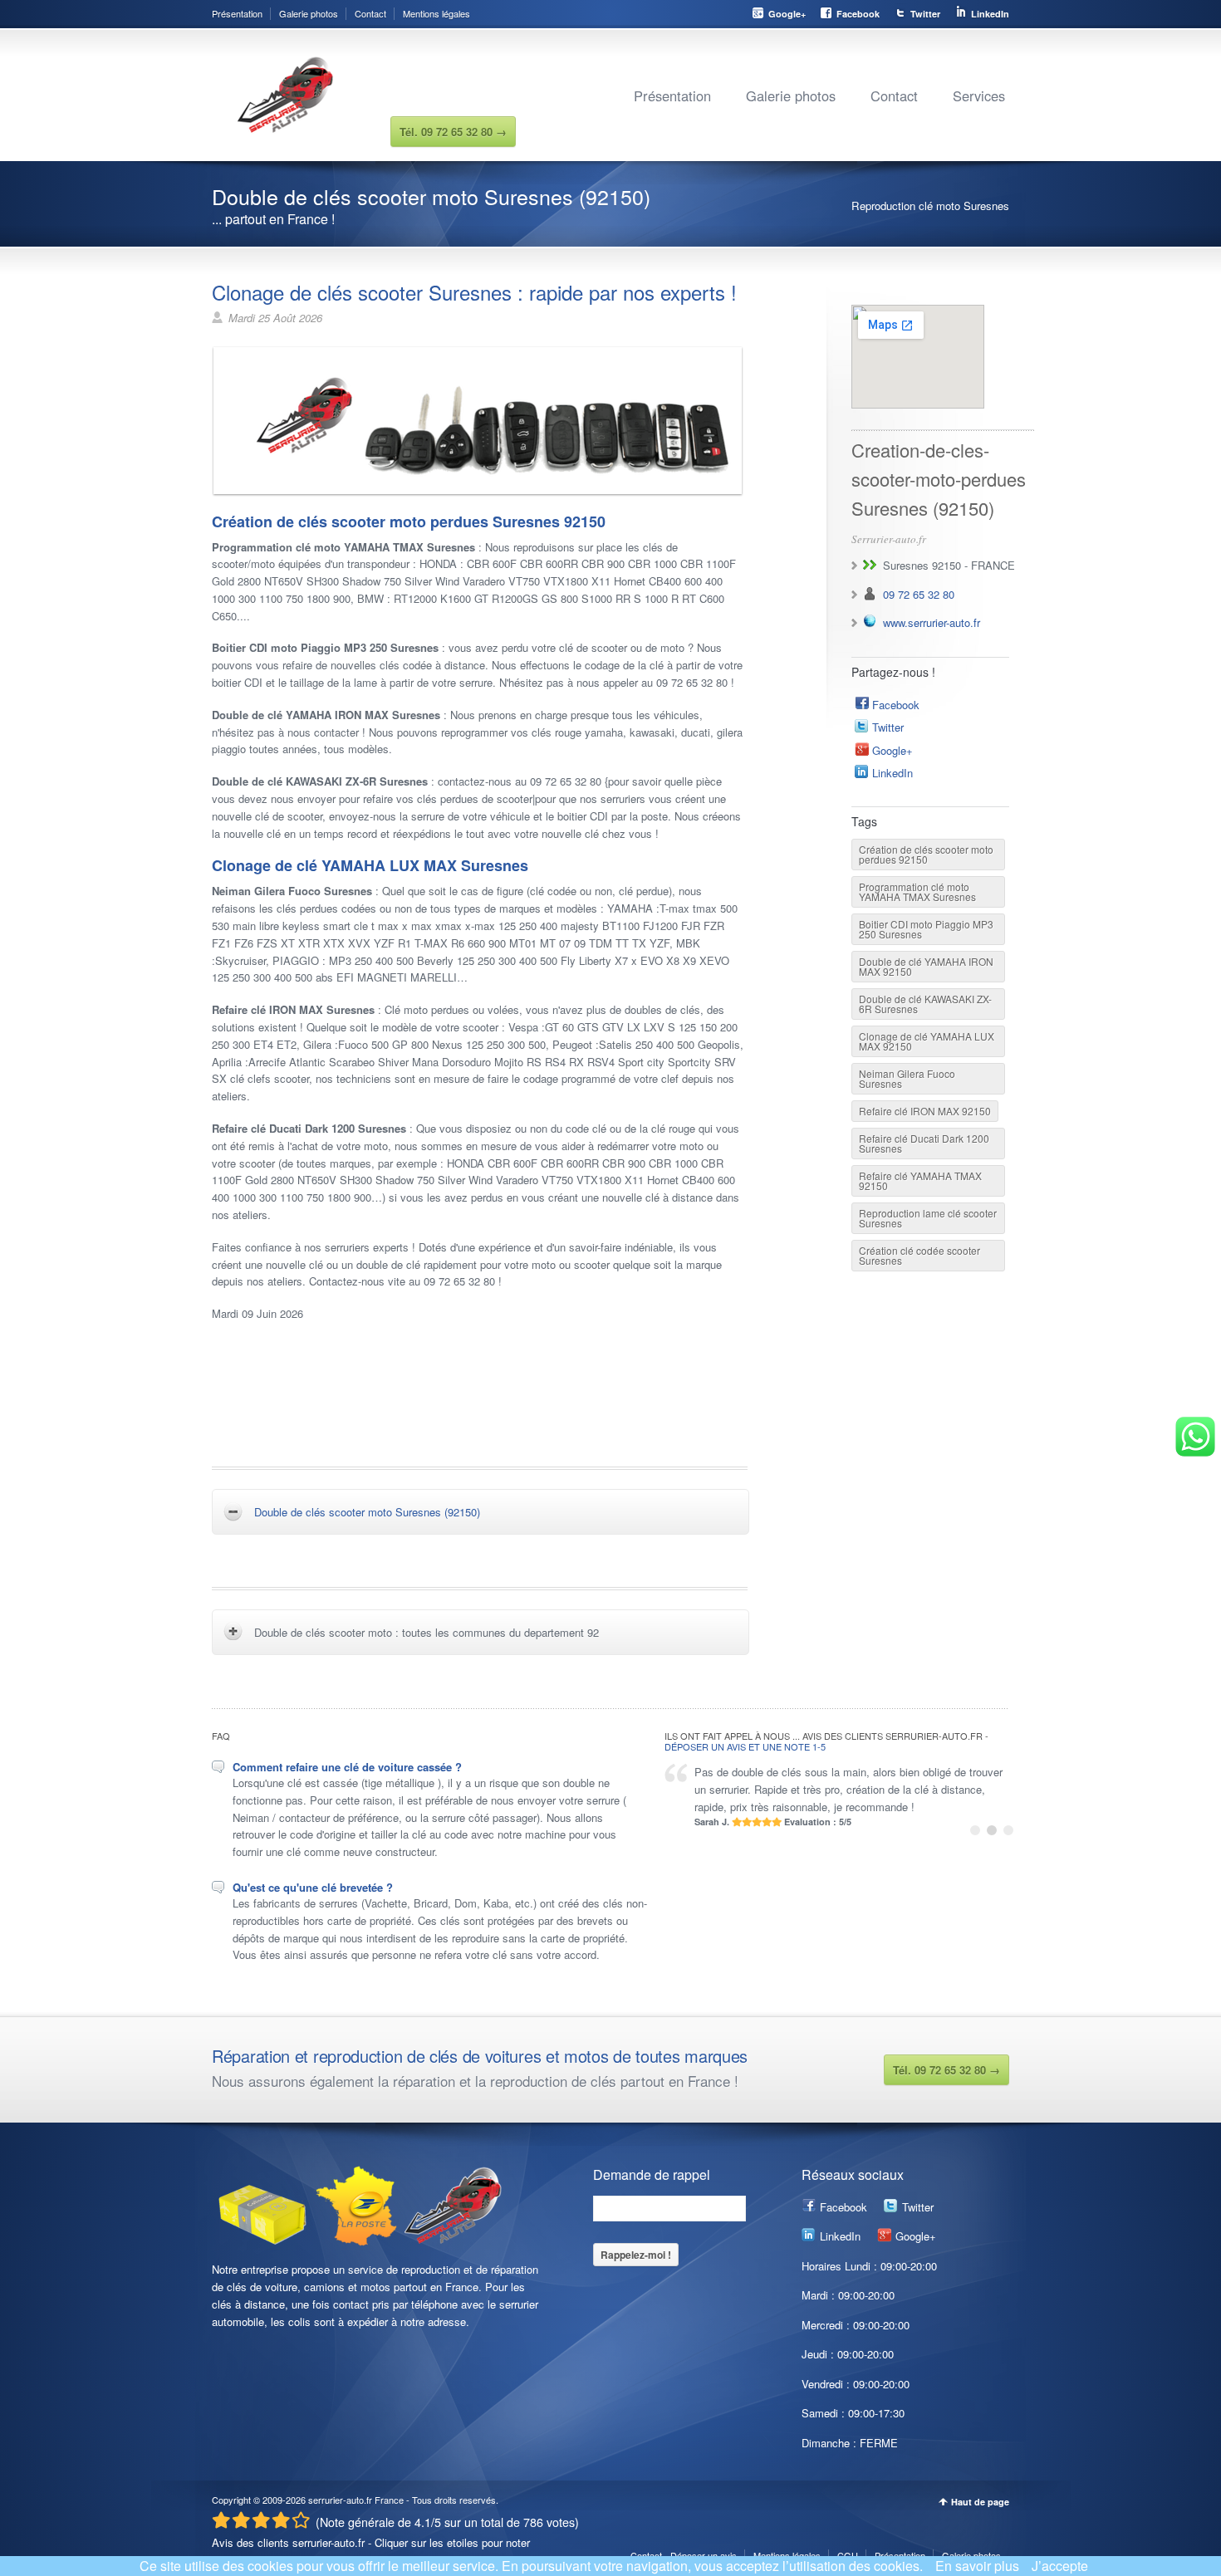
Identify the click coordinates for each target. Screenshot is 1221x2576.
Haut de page (980, 2502)
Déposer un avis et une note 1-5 (745, 1746)
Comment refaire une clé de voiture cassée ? (347, 1767)
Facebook (858, 14)
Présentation (237, 13)
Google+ (787, 14)
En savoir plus (977, 2566)
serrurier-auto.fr (340, 2500)
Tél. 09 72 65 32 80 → (946, 2070)
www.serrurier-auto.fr (932, 622)
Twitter (925, 14)
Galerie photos (309, 13)
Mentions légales (436, 13)
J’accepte (1060, 2566)
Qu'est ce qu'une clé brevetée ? (313, 1887)
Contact (370, 13)
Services (979, 95)
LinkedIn (990, 14)
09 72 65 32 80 (919, 594)
